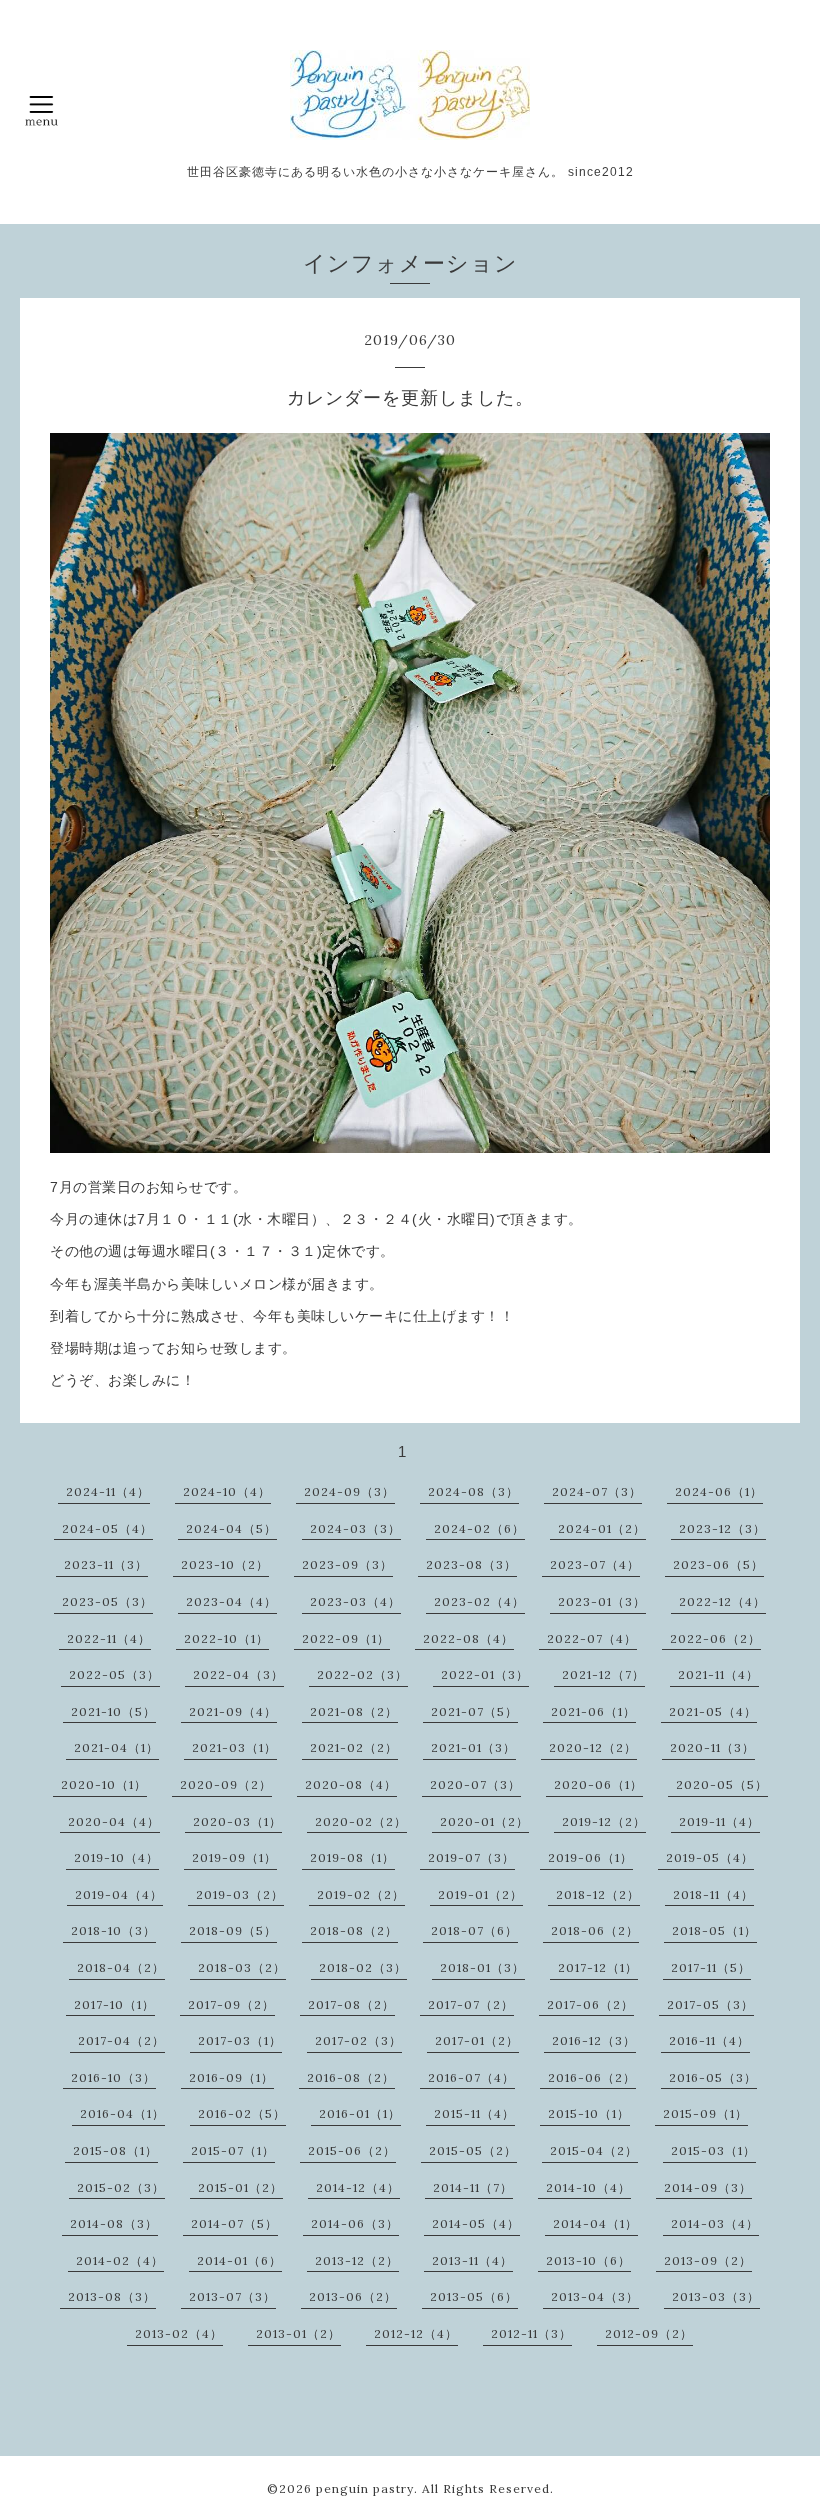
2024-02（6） (479, 1528)
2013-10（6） (588, 2260)
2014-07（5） (234, 2223)
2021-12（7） (603, 1674)
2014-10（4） (588, 2187)
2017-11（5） (711, 1967)
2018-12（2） (598, 1894)
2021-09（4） (233, 1711)
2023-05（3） (107, 1601)
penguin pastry (365, 2488)
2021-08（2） (354, 1711)
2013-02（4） (179, 2333)
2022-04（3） (238, 1674)
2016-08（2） (351, 2077)
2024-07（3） (597, 1491)
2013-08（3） (112, 2296)
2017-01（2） (477, 2040)
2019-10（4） (116, 1857)
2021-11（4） (718, 1674)
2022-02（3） (362, 1674)
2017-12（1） (598, 1967)
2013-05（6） (474, 2296)
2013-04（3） (595, 2296)
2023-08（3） (471, 1564)
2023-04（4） (231, 1601)
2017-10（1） (114, 2004)
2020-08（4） (351, 1784)
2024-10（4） (227, 1491)
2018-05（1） (714, 1930)
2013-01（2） (298, 2333)
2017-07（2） (471, 2004)
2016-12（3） (594, 2040)
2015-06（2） (352, 2150)
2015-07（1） (233, 2150)
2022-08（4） (468, 1638)
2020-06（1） (598, 1784)
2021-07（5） (474, 1711)
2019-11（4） (719, 1821)
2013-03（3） (716, 2296)
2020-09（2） (226, 1784)
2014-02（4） (120, 2260)
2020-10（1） (104, 1784)
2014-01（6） (239, 2260)
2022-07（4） (592, 1638)
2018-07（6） (474, 1930)
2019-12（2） (604, 1821)
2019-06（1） (590, 1857)
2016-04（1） (122, 2113)
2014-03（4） (715, 2223)
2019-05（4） (710, 1857)
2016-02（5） (242, 2113)
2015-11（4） (474, 2113)
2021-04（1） (116, 1747)
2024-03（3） (355, 1528)
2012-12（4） (416, 2333)
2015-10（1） (589, 2113)
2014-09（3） (708, 2187)
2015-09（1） (705, 2113)
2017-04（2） (121, 2040)
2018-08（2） (354, 1930)
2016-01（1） (360, 2113)
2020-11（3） (712, 1747)
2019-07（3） (471, 1857)
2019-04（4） (119, 1894)
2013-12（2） (357, 2260)
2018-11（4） (713, 1894)
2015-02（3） (121, 2187)
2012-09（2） (649, 2333)
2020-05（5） (722, 1784)
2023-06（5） (718, 1564)
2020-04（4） (114, 1821)
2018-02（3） (363, 1967)
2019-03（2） (240, 1894)
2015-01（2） (240, 2187)
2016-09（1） (231, 2077)
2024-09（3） (349, 1491)
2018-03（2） (242, 1967)
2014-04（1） (595, 2223)
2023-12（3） (722, 1528)
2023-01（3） (602, 1601)
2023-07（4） (595, 1564)
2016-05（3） (713, 2077)
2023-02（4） (479, 1601)
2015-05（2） (473, 2150)
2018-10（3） (113, 1930)
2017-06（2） (590, 2004)
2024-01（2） (602, 1528)
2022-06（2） (715, 1638)
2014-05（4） (476, 2223)
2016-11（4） (709, 2040)
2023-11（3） (106, 1564)
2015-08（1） (115, 2150)
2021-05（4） (713, 1711)
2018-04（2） (121, 1967)
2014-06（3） (355, 2223)
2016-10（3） (113, 2077)
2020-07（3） (475, 1784)
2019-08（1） (352, 1857)
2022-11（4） (109, 1638)
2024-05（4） (107, 1528)
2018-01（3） (482, 1967)
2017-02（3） (358, 2040)
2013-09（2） (708, 2260)
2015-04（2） (594, 2150)
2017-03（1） (240, 2040)
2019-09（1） (234, 1857)
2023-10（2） (225, 1564)
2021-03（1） (234, 1747)
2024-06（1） (719, 1491)
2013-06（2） (353, 2296)
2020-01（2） (484, 1821)
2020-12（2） (593, 1747)
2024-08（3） (473, 1491)
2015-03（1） (713, 2150)
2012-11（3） (531, 2333)
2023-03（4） (355, 1601)
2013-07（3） (232, 2296)
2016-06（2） (592, 2077)
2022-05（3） (114, 1674)
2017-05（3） (710, 2004)
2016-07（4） (471, 2077)
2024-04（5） (231, 1528)
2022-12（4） (722, 1601)
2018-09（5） (233, 1930)
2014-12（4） (358, 2187)
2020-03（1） (237, 1821)
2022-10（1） (226, 1638)
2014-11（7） (473, 2187)
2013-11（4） (472, 2260)
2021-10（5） (113, 1711)
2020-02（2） (361, 1821)
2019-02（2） (361, 1894)
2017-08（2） (351, 2004)
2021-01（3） (473, 1747)
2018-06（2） (595, 1930)
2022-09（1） (346, 1638)
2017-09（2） (231, 2004)
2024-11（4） (108, 1491)
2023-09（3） (347, 1564)
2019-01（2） (480, 1894)
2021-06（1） (593, 1711)
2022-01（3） (485, 1674)
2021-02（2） (354, 1747)
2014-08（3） (114, 2223)
